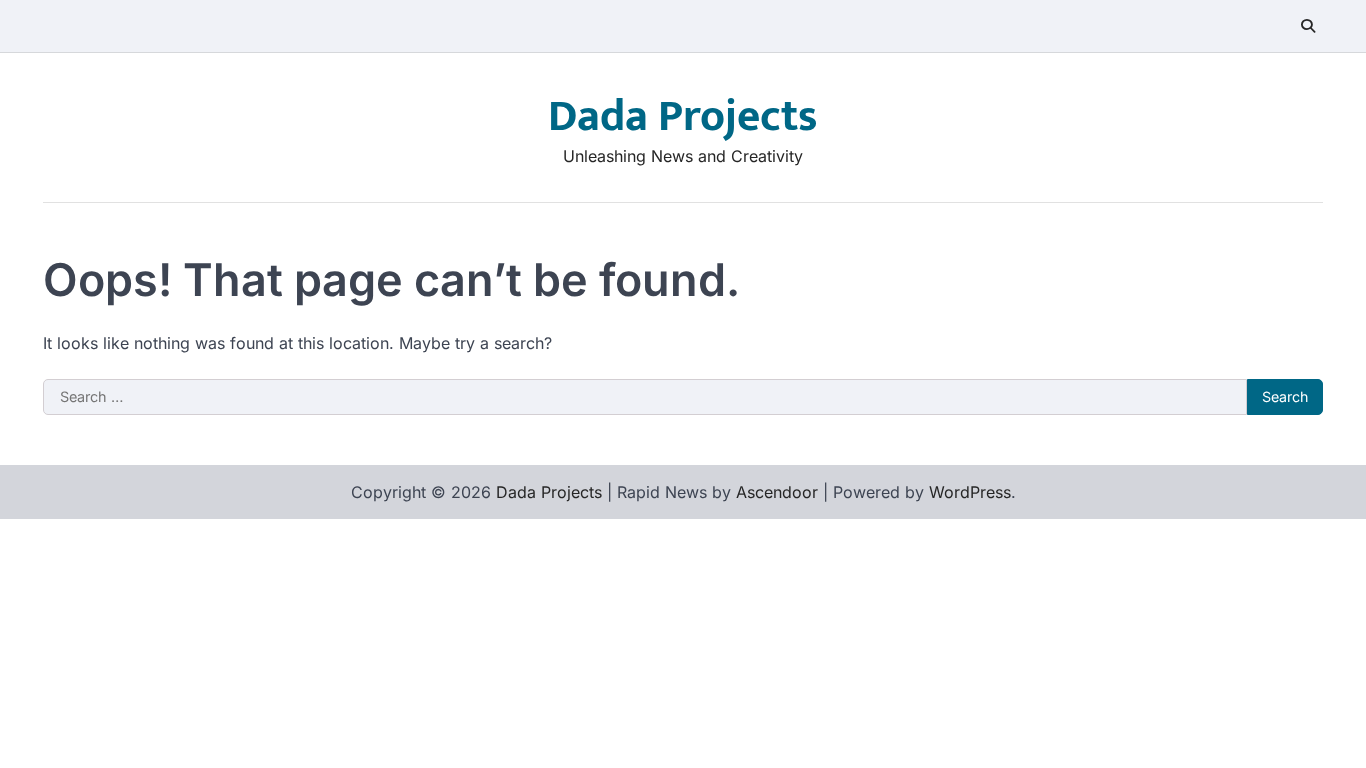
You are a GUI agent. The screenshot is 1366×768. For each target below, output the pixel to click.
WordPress (970, 492)
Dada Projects (683, 116)
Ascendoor (777, 492)
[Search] (1308, 26)
